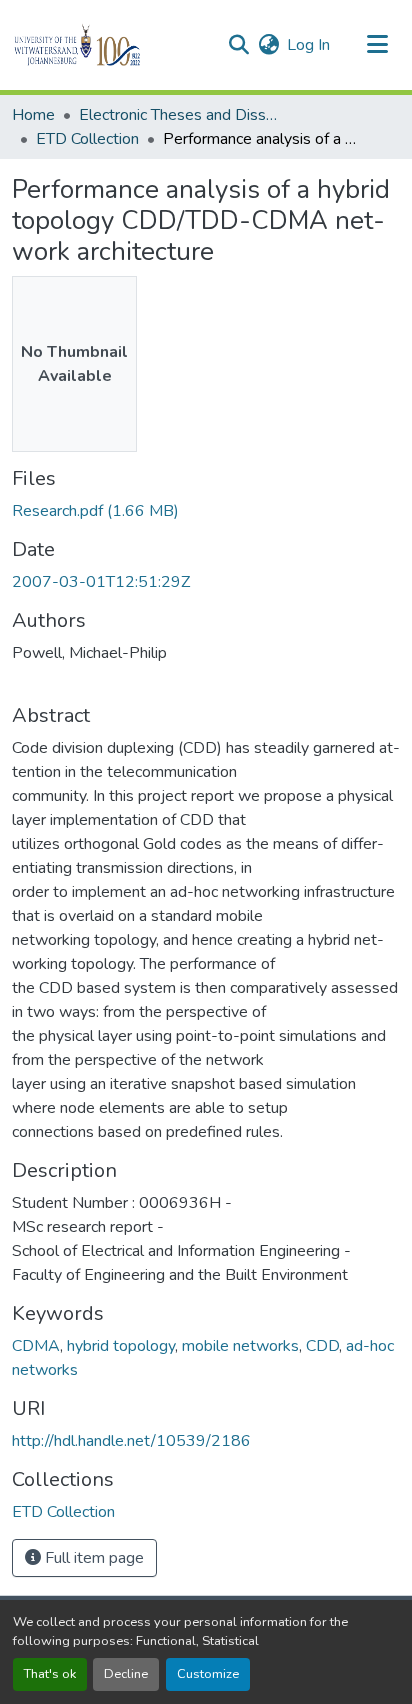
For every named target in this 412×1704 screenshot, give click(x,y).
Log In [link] (308, 45)
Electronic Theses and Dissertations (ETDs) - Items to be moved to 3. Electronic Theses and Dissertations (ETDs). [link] (179, 115)
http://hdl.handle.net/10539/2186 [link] (131, 1441)
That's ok (50, 1674)
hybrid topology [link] (121, 1346)
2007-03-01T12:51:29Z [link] (101, 582)
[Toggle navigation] (378, 45)
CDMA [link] (36, 1346)
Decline (126, 1674)
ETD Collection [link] (87, 139)
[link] (206, 511)
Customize (208, 1674)
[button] (111, 45)
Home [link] (33, 115)
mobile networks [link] (240, 1346)
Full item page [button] (92, 1558)
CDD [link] (322, 1346)
